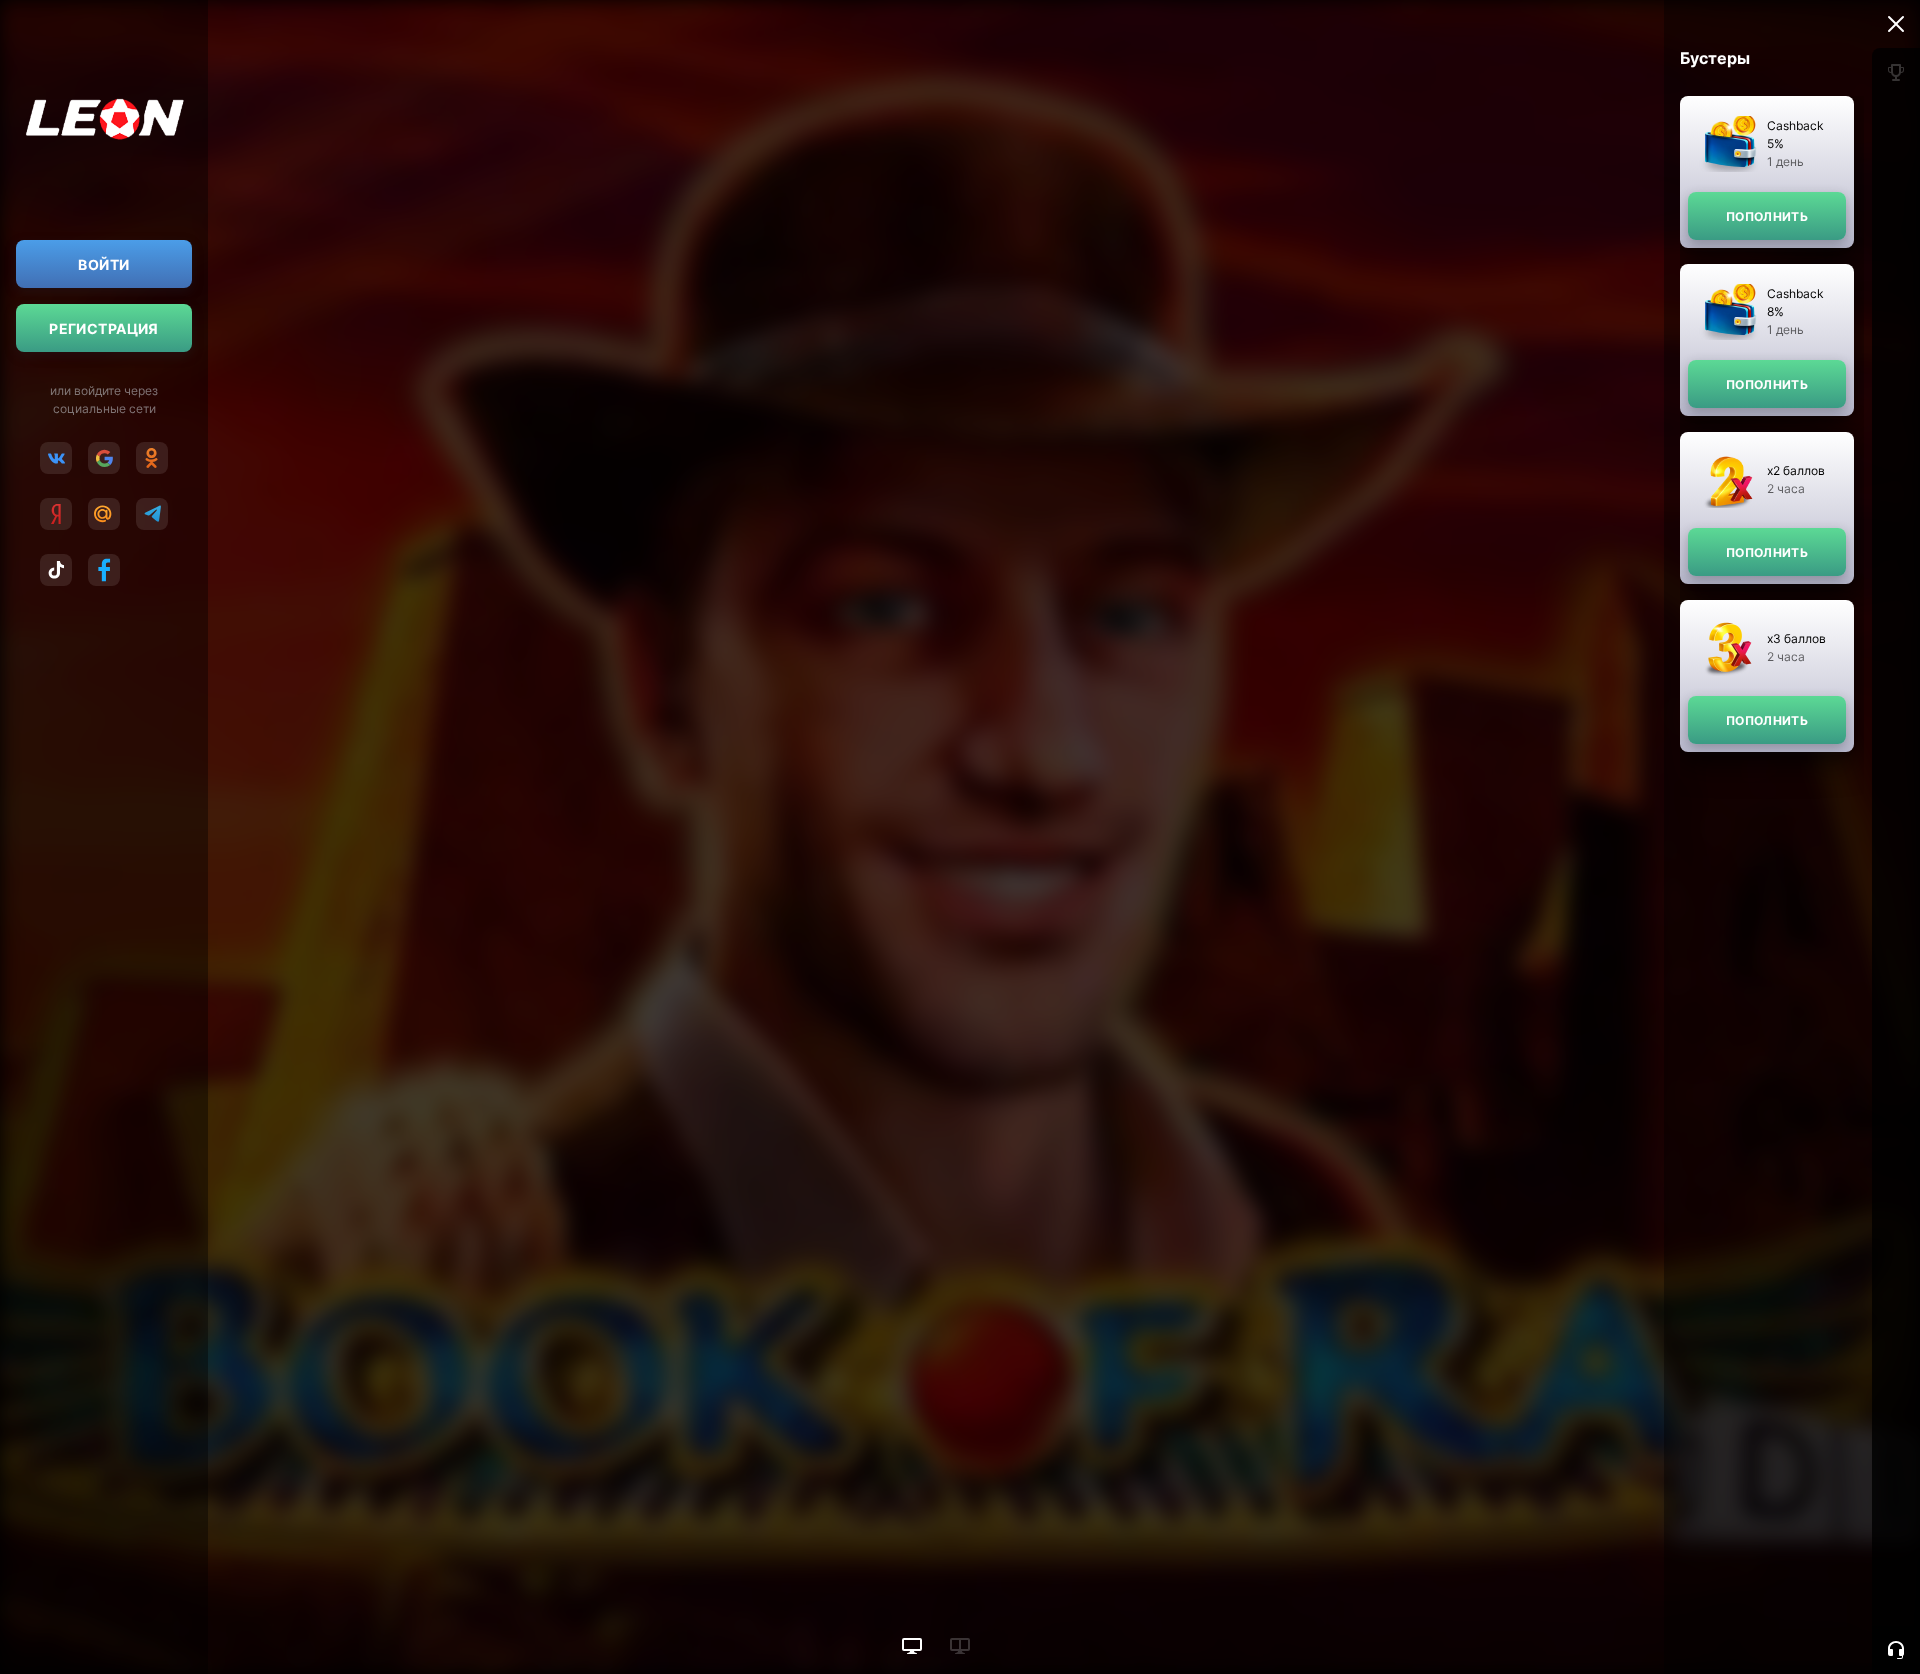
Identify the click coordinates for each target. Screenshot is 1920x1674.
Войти (103, 264)
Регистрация (104, 328)
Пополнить (1767, 216)
